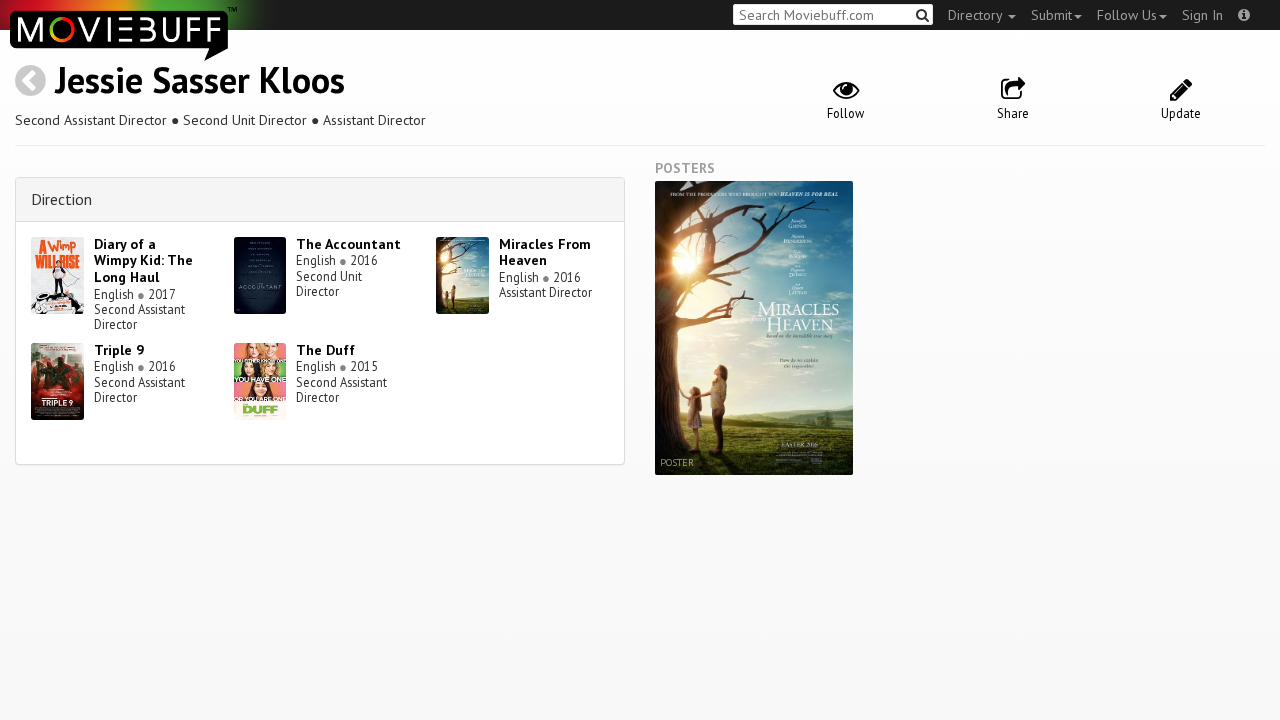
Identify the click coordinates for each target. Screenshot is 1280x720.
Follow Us (1127, 15)
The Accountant (348, 244)
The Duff (325, 350)
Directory (977, 15)
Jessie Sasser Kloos (200, 79)
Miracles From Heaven (545, 252)
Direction (61, 199)
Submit (1051, 15)
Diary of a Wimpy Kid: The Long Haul (143, 261)
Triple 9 (119, 350)
